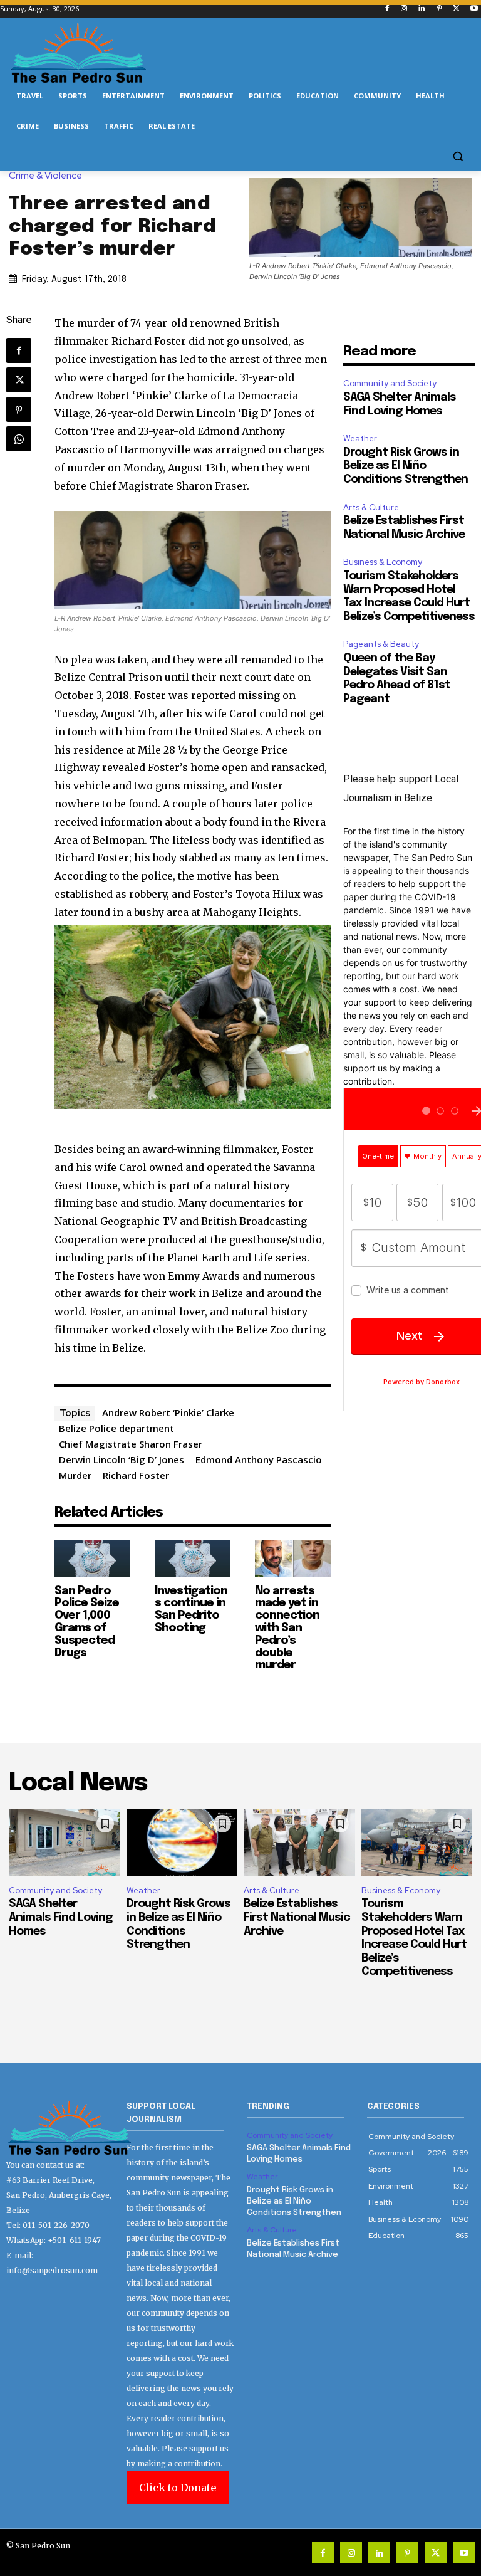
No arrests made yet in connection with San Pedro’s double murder (287, 1628)
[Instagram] (404, 9)
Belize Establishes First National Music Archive (297, 1917)
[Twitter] (456, 9)
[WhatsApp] (19, 439)
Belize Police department (116, 1428)
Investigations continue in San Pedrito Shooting (191, 1610)
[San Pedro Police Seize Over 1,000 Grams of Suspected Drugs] (92, 1559)
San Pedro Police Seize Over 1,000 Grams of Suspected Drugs (87, 1622)
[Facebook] (387, 9)
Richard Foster (136, 1475)
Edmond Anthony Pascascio (259, 1459)
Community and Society (390, 383)
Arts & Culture (371, 507)
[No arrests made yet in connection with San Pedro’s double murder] (292, 1559)
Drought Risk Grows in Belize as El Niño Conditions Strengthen (406, 466)
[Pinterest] (439, 9)
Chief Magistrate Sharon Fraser (131, 1444)
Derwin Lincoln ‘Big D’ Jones (122, 1459)
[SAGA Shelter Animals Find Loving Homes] (65, 1842)
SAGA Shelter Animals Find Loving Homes (61, 1917)
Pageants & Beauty (381, 644)
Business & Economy (383, 562)
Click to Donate (178, 2488)
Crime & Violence (45, 176)
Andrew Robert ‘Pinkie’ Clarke (168, 1412)
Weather (360, 439)
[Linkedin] (422, 9)
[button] (458, 156)
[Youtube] (474, 9)
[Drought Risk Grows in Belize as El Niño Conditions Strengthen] (182, 1842)
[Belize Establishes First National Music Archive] (299, 1842)
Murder (75, 1475)
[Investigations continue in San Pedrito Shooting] (192, 1559)
